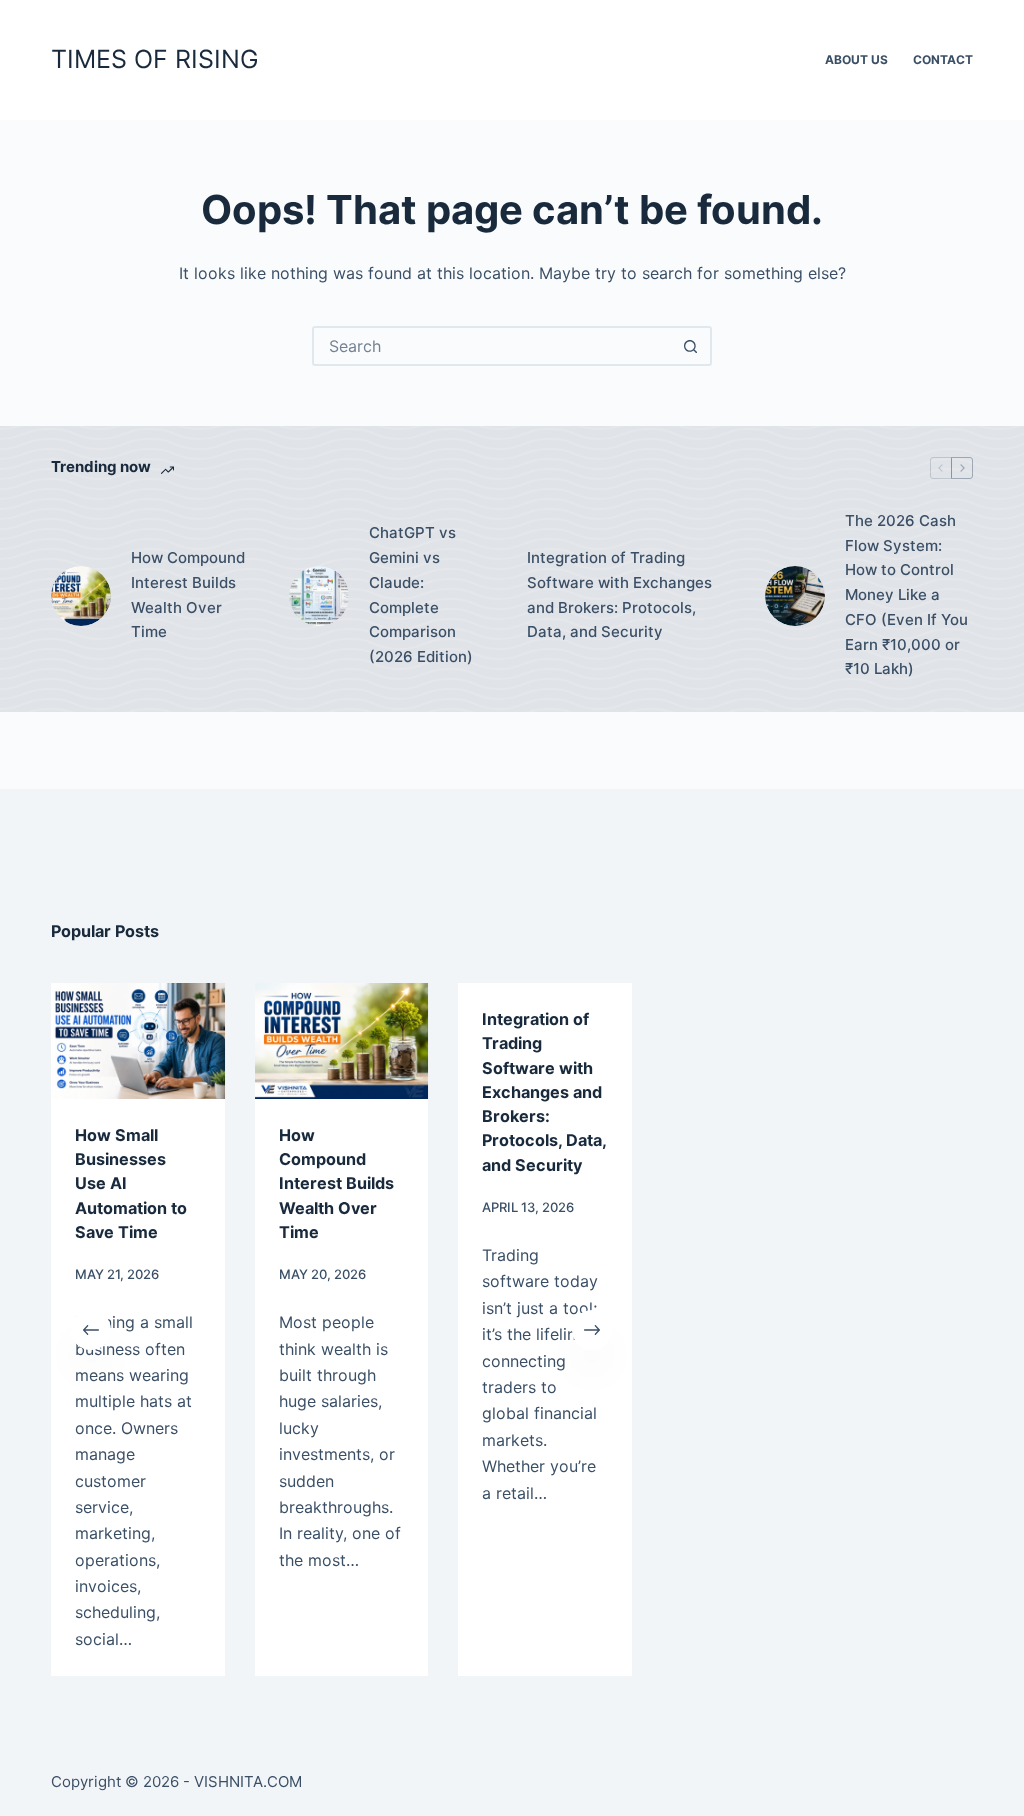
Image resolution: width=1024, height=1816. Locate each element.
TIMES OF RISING (155, 59)
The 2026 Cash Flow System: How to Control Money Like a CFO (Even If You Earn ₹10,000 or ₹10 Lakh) (906, 595)
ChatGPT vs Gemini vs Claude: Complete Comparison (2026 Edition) (421, 594)
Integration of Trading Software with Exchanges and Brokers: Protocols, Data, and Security (619, 594)
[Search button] (690, 346)
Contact (943, 59)
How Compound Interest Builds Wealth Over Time (188, 594)
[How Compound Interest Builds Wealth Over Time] (81, 596)
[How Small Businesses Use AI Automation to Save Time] (138, 1041)
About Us (856, 59)
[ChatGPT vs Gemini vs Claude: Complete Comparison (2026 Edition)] (319, 596)
